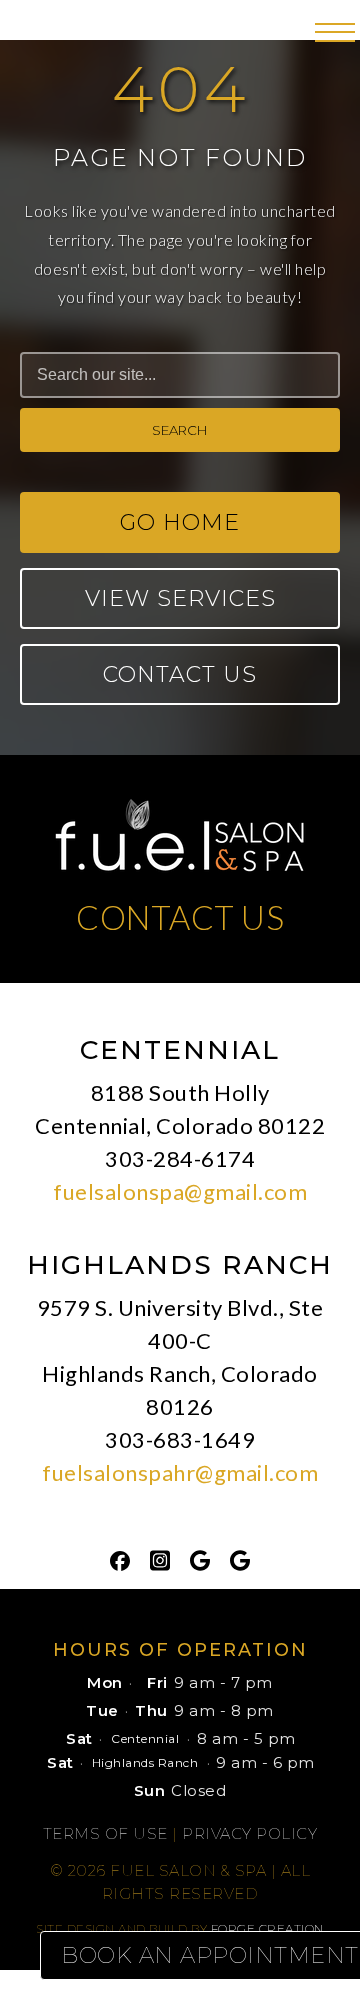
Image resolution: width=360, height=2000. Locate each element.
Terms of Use (105, 1833)
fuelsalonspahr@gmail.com (180, 1472)
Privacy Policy (249, 1833)
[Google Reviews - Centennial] (200, 1559)
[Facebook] (120, 1559)
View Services (180, 598)
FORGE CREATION (267, 1928)
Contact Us (180, 674)
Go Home (180, 522)
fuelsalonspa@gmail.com (180, 1191)
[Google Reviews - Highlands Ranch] (240, 1559)
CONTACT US (180, 917)
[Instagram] (160, 1559)
